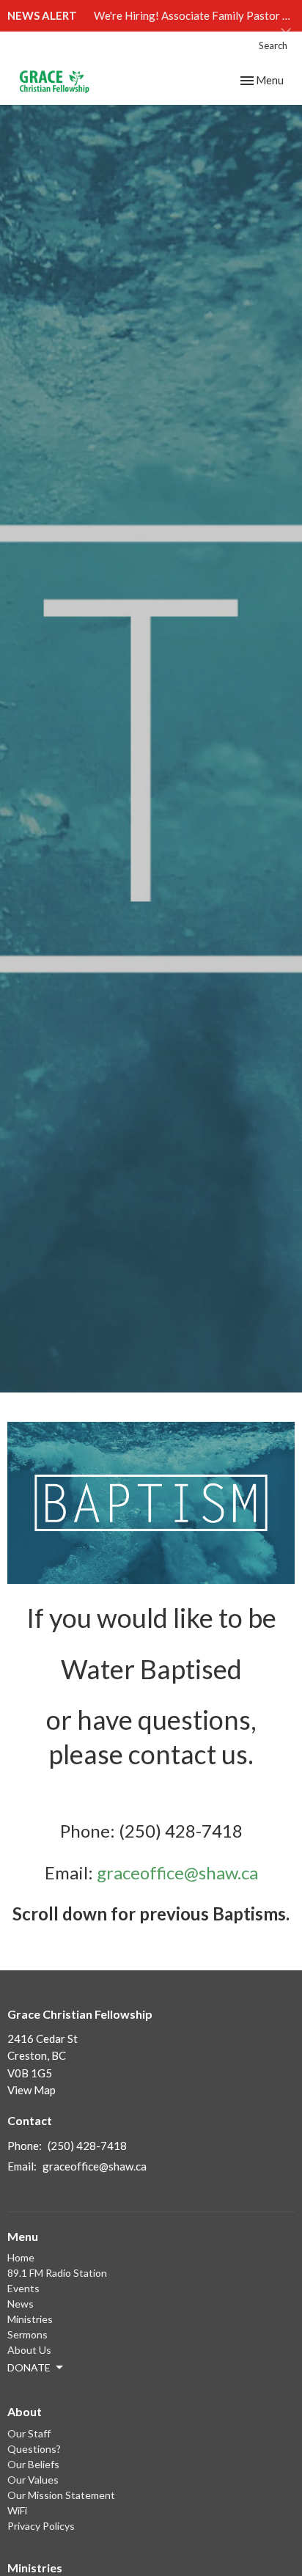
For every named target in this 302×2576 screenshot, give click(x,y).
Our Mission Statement (61, 2495)
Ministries (30, 2319)
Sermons (27, 2334)
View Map (32, 2090)
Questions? (34, 2449)
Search (273, 45)
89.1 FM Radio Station (57, 2273)
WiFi (17, 2510)
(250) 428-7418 (87, 2146)
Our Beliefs (33, 2464)
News (21, 2304)
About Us (29, 2350)
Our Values (33, 2480)
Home (21, 2257)
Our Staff (29, 2433)
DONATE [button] (29, 2367)
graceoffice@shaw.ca (177, 1872)
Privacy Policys (41, 2526)
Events (23, 2288)
